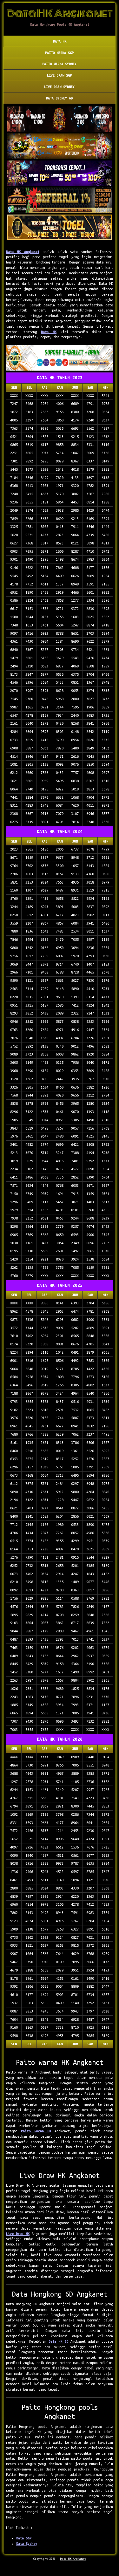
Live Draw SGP (59, 75)
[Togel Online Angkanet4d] (60, 359)
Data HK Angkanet (23, 252)
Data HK (60, 41)
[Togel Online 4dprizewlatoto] (60, 228)
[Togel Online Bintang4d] (60, 174)
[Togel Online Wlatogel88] (60, 201)
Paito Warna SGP (59, 53)
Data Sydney (27, 2544)
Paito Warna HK (36, 2131)
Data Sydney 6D (59, 98)
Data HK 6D (58, 2341)
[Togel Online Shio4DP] (60, 120)
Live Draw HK (18, 2234)
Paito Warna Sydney (59, 64)
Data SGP (24, 2538)
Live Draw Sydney (59, 87)
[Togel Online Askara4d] (60, 147)
